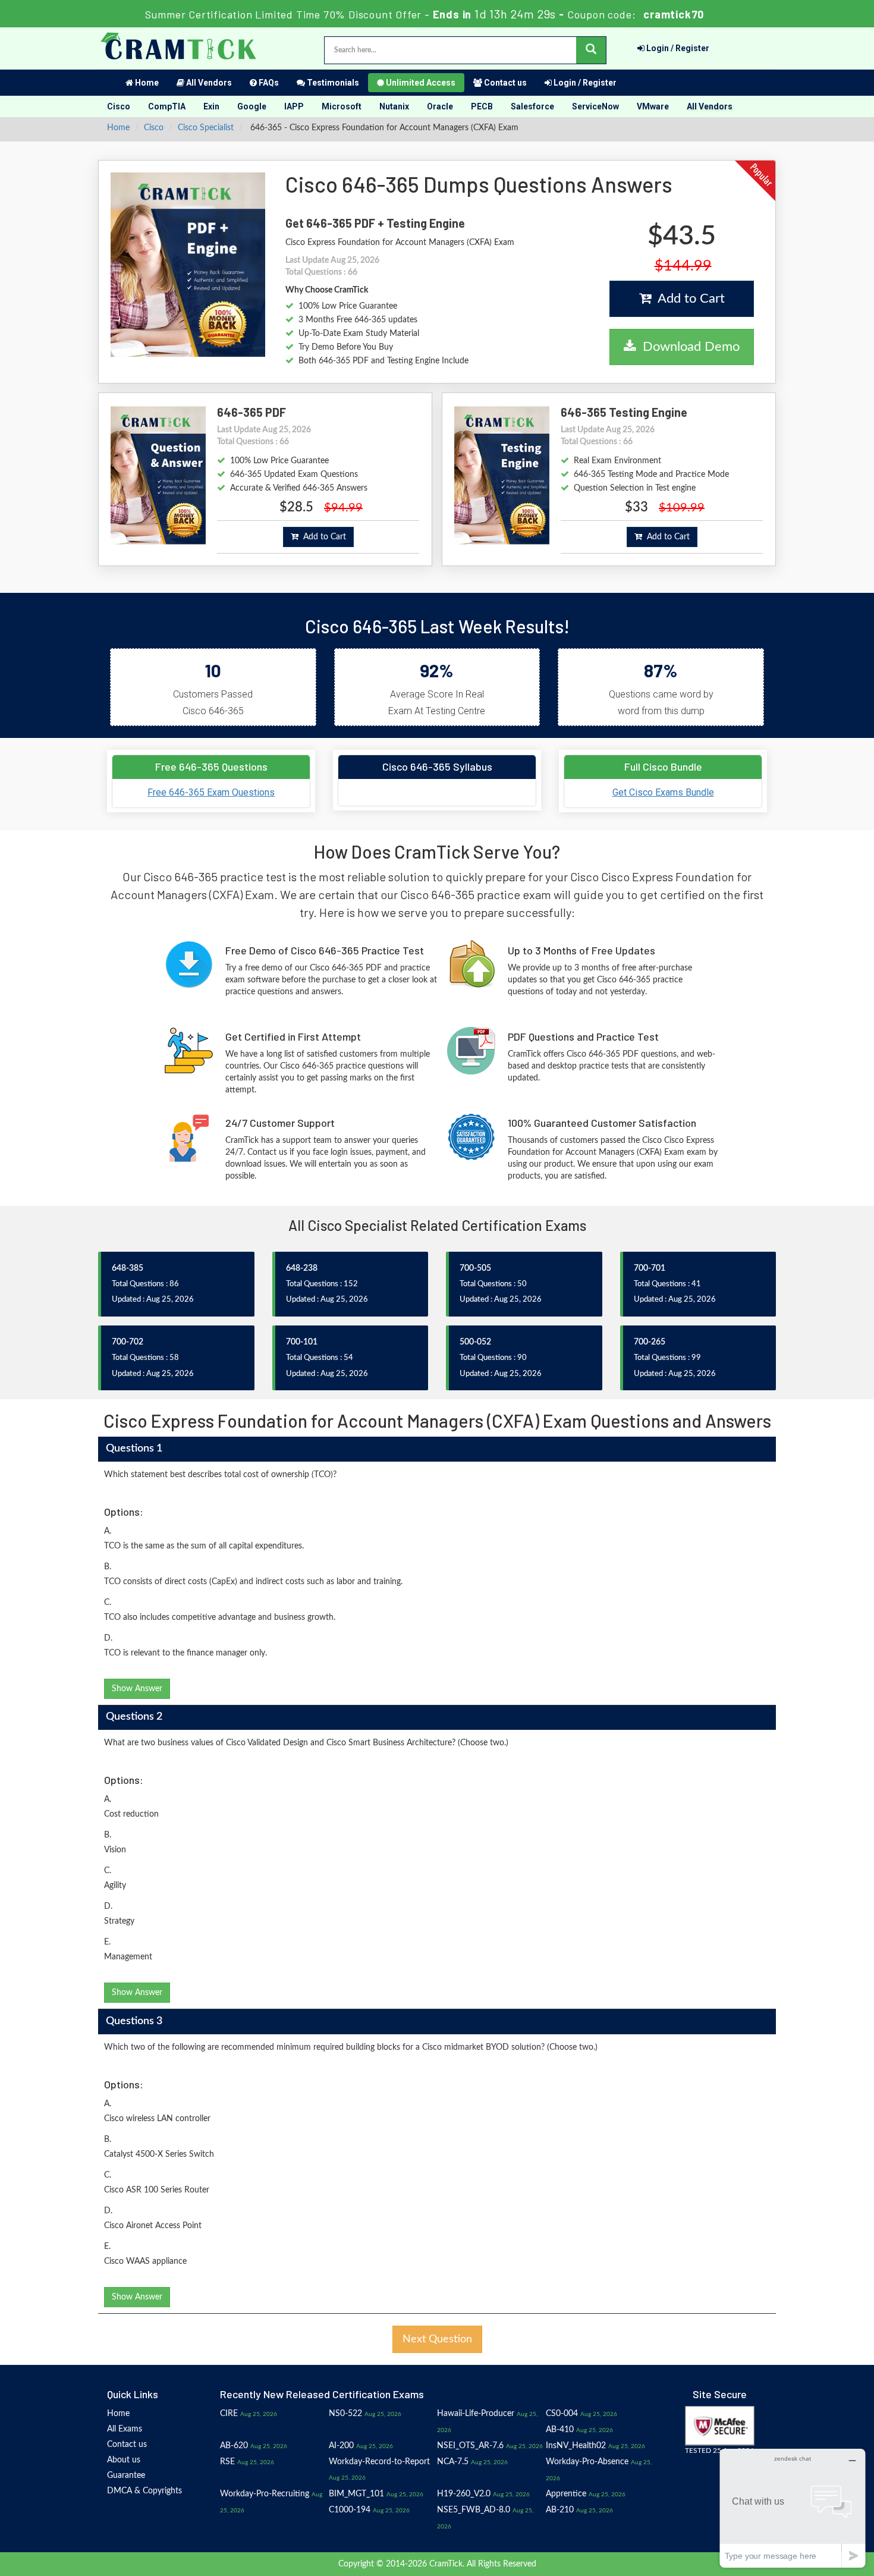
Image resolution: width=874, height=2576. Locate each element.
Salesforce (532, 106)
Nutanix (394, 106)
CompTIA (167, 106)
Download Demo (688, 347)
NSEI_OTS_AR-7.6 (470, 2446)
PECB (482, 106)
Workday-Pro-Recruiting (265, 2494)
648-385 (128, 1268)
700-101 (302, 1342)
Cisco (119, 106)
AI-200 (341, 2446)
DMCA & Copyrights (144, 2491)
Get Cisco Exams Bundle (663, 792)
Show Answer (137, 1689)
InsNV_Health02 (576, 2446)
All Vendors (208, 83)
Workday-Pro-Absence (587, 2462)
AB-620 (234, 2446)
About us (124, 2460)
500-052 (475, 1342)
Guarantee (126, 2476)
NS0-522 (345, 2414)
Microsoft (342, 106)
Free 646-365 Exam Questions (211, 792)
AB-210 (560, 2510)
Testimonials (332, 83)
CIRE (229, 2414)
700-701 (650, 1268)
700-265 (650, 1342)
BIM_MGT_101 (356, 2494)
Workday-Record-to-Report (379, 2462)
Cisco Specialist (206, 128)
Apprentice (566, 2494)
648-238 (302, 1268)
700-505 (475, 1268)
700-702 (128, 1342)
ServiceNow (595, 106)
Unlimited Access (420, 83)
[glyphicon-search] (591, 50)
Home (146, 83)
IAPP (294, 106)
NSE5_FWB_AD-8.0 (474, 2510)
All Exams (125, 2429)
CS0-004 (562, 2414)
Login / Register (677, 48)
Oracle (440, 106)
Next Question (437, 2339)
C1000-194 (350, 2510)
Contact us (504, 83)
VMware (653, 106)
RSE (227, 2462)
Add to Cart (688, 299)
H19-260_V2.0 (464, 2494)
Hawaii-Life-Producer (476, 2414)
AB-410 (560, 2430)
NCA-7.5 (453, 2462)
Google (252, 106)
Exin (211, 106)
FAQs (268, 83)
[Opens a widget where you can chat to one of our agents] (793, 2508)
